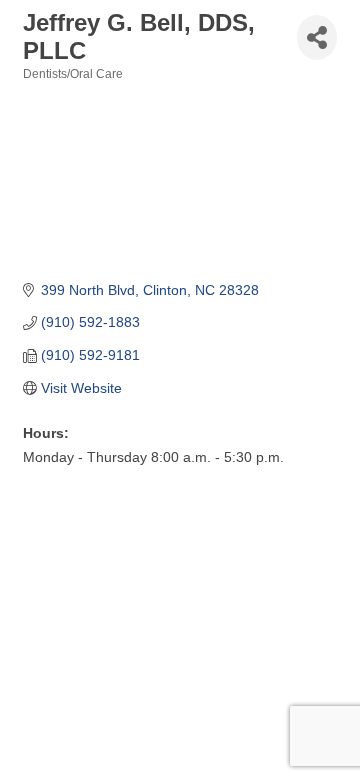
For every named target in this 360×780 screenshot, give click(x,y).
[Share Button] (317, 37)
